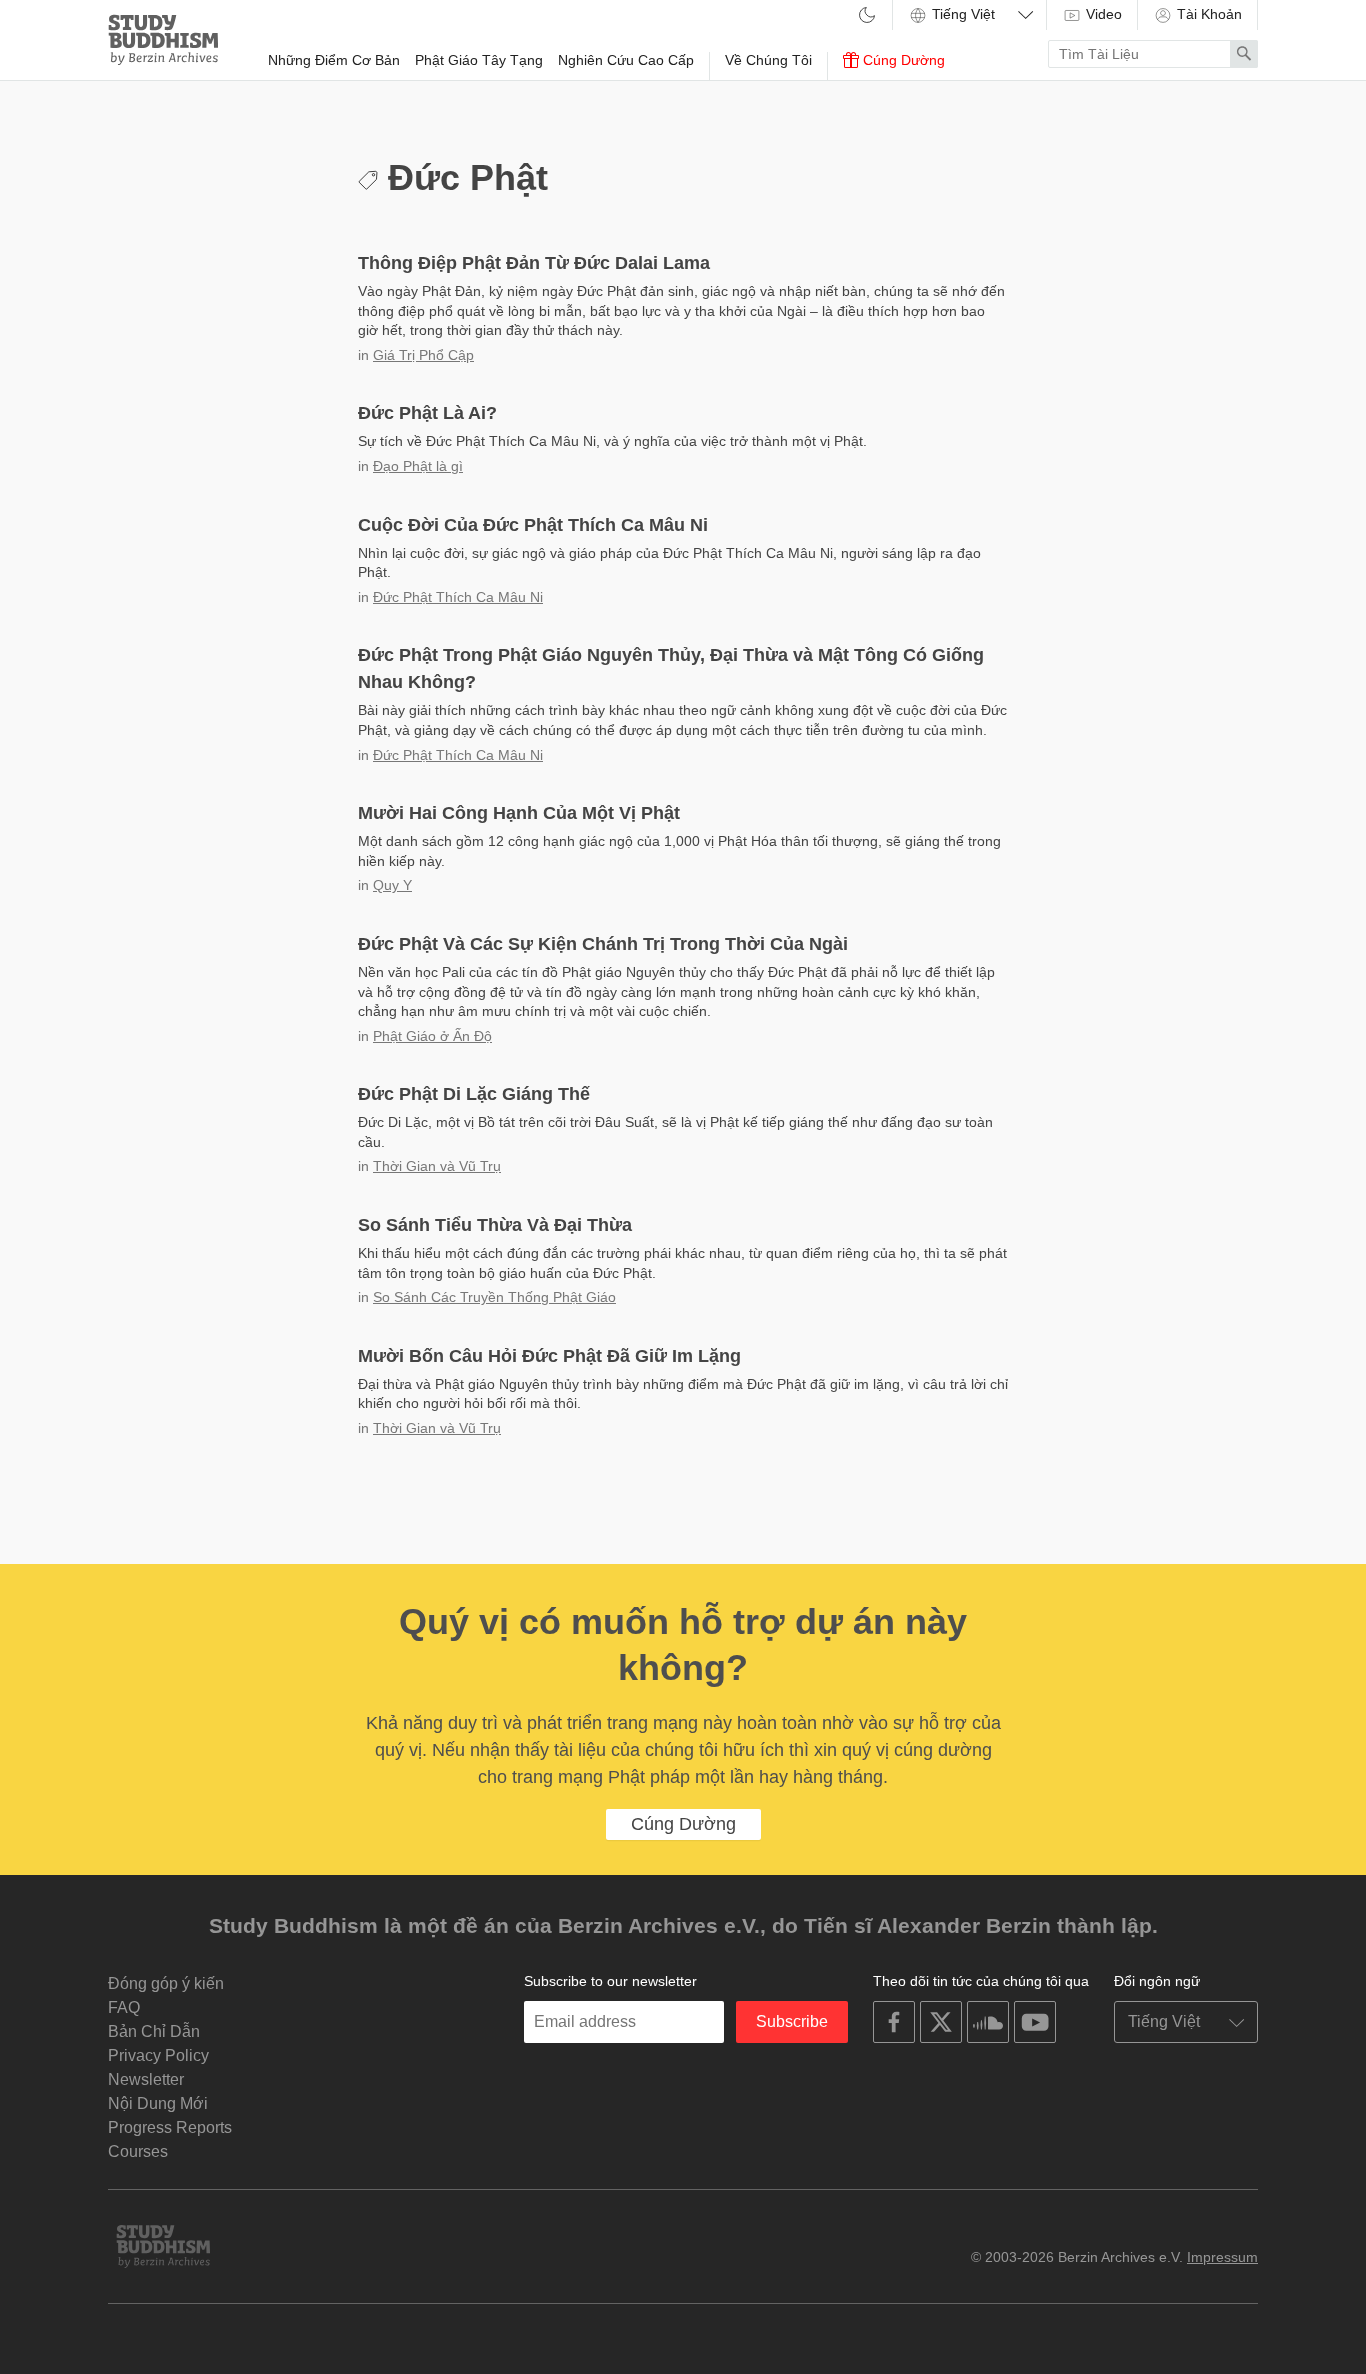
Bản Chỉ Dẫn (154, 2031)
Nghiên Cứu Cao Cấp (626, 60)
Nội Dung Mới (158, 2103)
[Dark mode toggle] (867, 16)
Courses (138, 2151)
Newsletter (146, 2079)
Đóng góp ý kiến (166, 1983)
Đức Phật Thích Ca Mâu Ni (458, 597)
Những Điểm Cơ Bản (334, 60)
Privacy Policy (158, 2055)
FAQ (124, 2007)
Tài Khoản (1207, 14)
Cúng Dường (902, 60)
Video (1102, 14)
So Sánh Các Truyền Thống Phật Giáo (494, 1297)
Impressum (1222, 2257)
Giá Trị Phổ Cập (423, 355)
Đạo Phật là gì (418, 466)
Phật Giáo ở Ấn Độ (432, 1036)
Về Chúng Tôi (768, 60)
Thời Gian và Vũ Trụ (437, 1166)
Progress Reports (170, 2127)
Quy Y (392, 885)
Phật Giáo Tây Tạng (479, 60)
